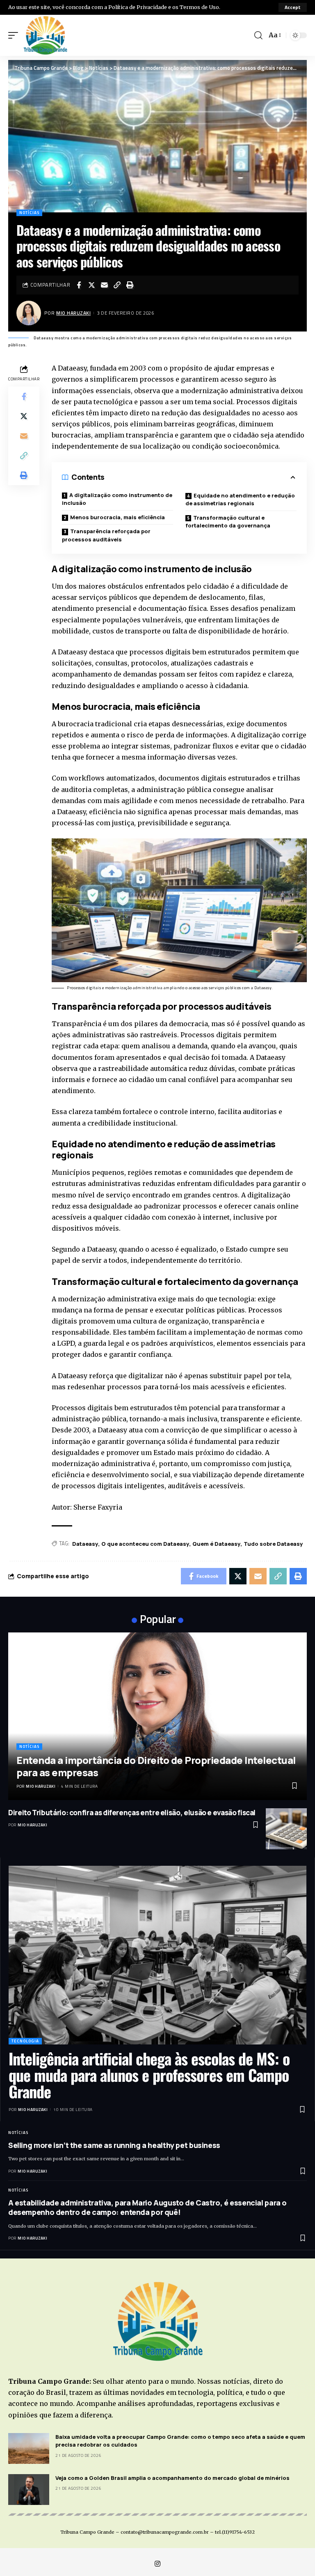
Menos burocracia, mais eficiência (118, 517)
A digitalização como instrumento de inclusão (117, 499)
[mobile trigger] (15, 35)
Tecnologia (25, 2041)
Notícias (29, 213)
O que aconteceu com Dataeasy (145, 1544)
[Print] (130, 285)
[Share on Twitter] (91, 285)
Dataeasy (85, 1544)
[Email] (104, 285)
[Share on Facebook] (79, 285)
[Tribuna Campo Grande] (45, 35)
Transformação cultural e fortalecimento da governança (228, 522)
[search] (258, 35)
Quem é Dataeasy (216, 1544)
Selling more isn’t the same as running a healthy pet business (114, 2145)
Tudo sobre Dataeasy (273, 1544)
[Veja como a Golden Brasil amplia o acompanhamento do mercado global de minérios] (29, 2490)
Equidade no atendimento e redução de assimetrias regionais (240, 500)
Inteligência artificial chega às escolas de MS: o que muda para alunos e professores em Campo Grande (149, 2075)
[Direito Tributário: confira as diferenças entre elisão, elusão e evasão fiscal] (286, 1829)
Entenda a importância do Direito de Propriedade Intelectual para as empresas (156, 1766)
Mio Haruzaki (73, 313)
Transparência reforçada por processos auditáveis (106, 535)
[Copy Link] (117, 285)
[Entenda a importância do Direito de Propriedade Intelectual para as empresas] (157, 1716)
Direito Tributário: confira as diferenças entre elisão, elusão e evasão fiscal (132, 1813)
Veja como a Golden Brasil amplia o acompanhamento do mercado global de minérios (172, 2478)
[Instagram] (157, 2564)
